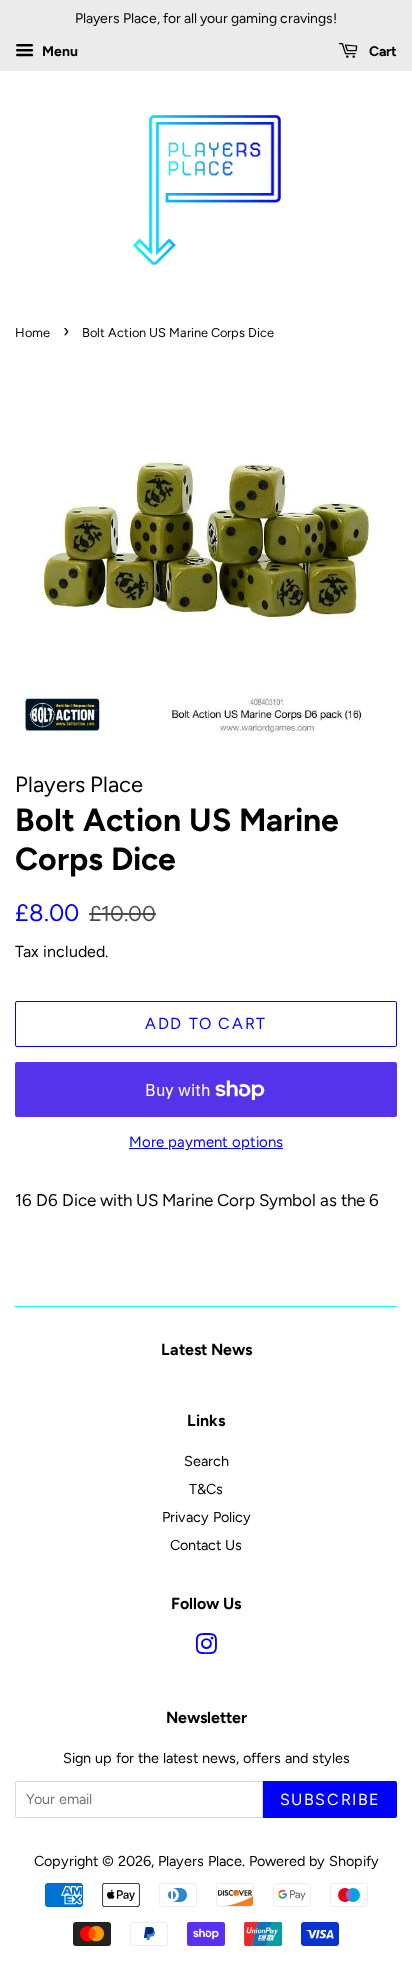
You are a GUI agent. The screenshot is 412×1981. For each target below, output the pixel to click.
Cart (381, 51)
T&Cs (206, 1489)
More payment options (206, 1142)
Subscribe (330, 1799)
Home (32, 332)
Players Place (200, 1861)
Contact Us (206, 1545)
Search (206, 1461)
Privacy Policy (206, 1517)
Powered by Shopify (314, 1861)
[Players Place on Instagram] (206, 1648)
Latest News (206, 1349)
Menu (58, 51)
